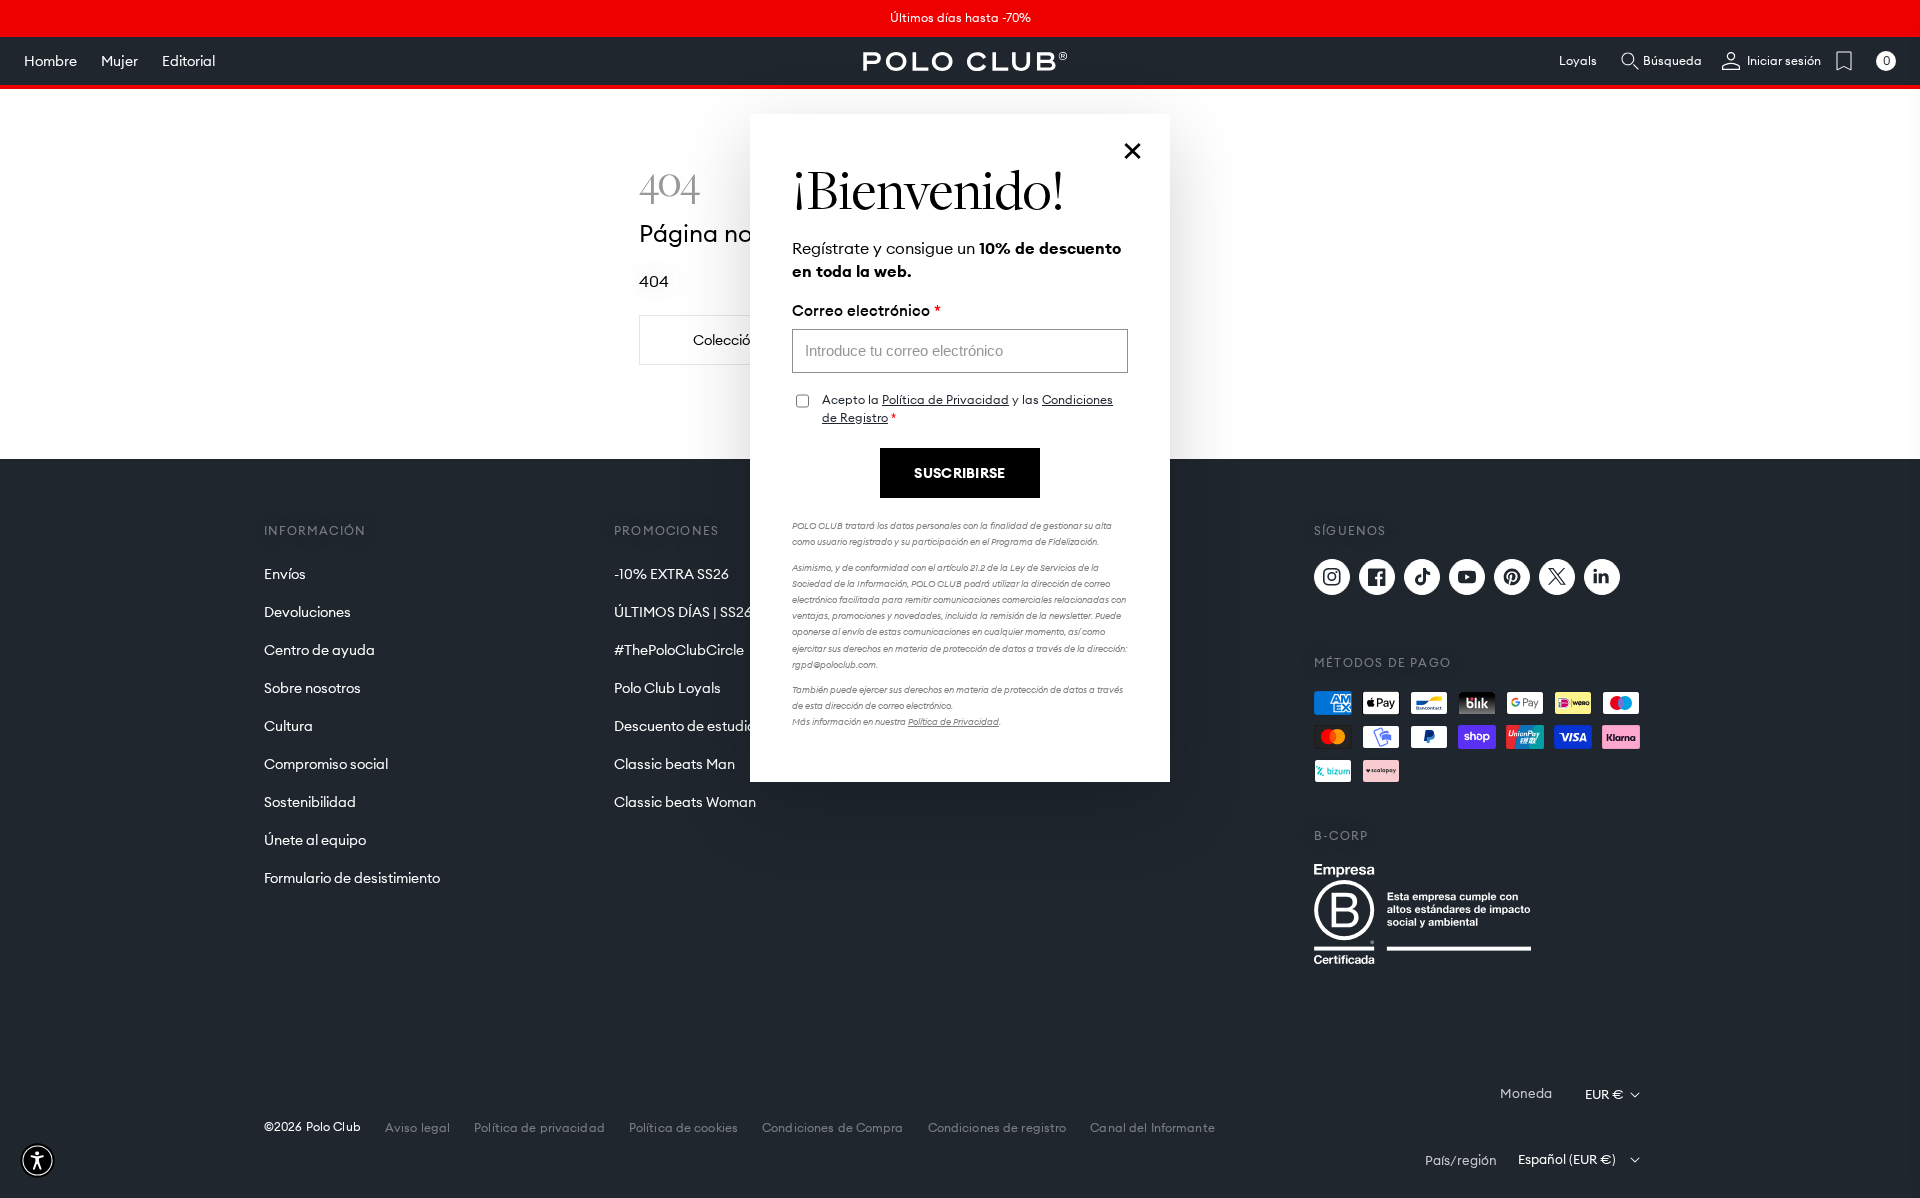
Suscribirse (959, 473)
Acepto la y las (967, 408)
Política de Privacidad (945, 399)
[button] (37, 1160)
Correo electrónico (866, 311)
